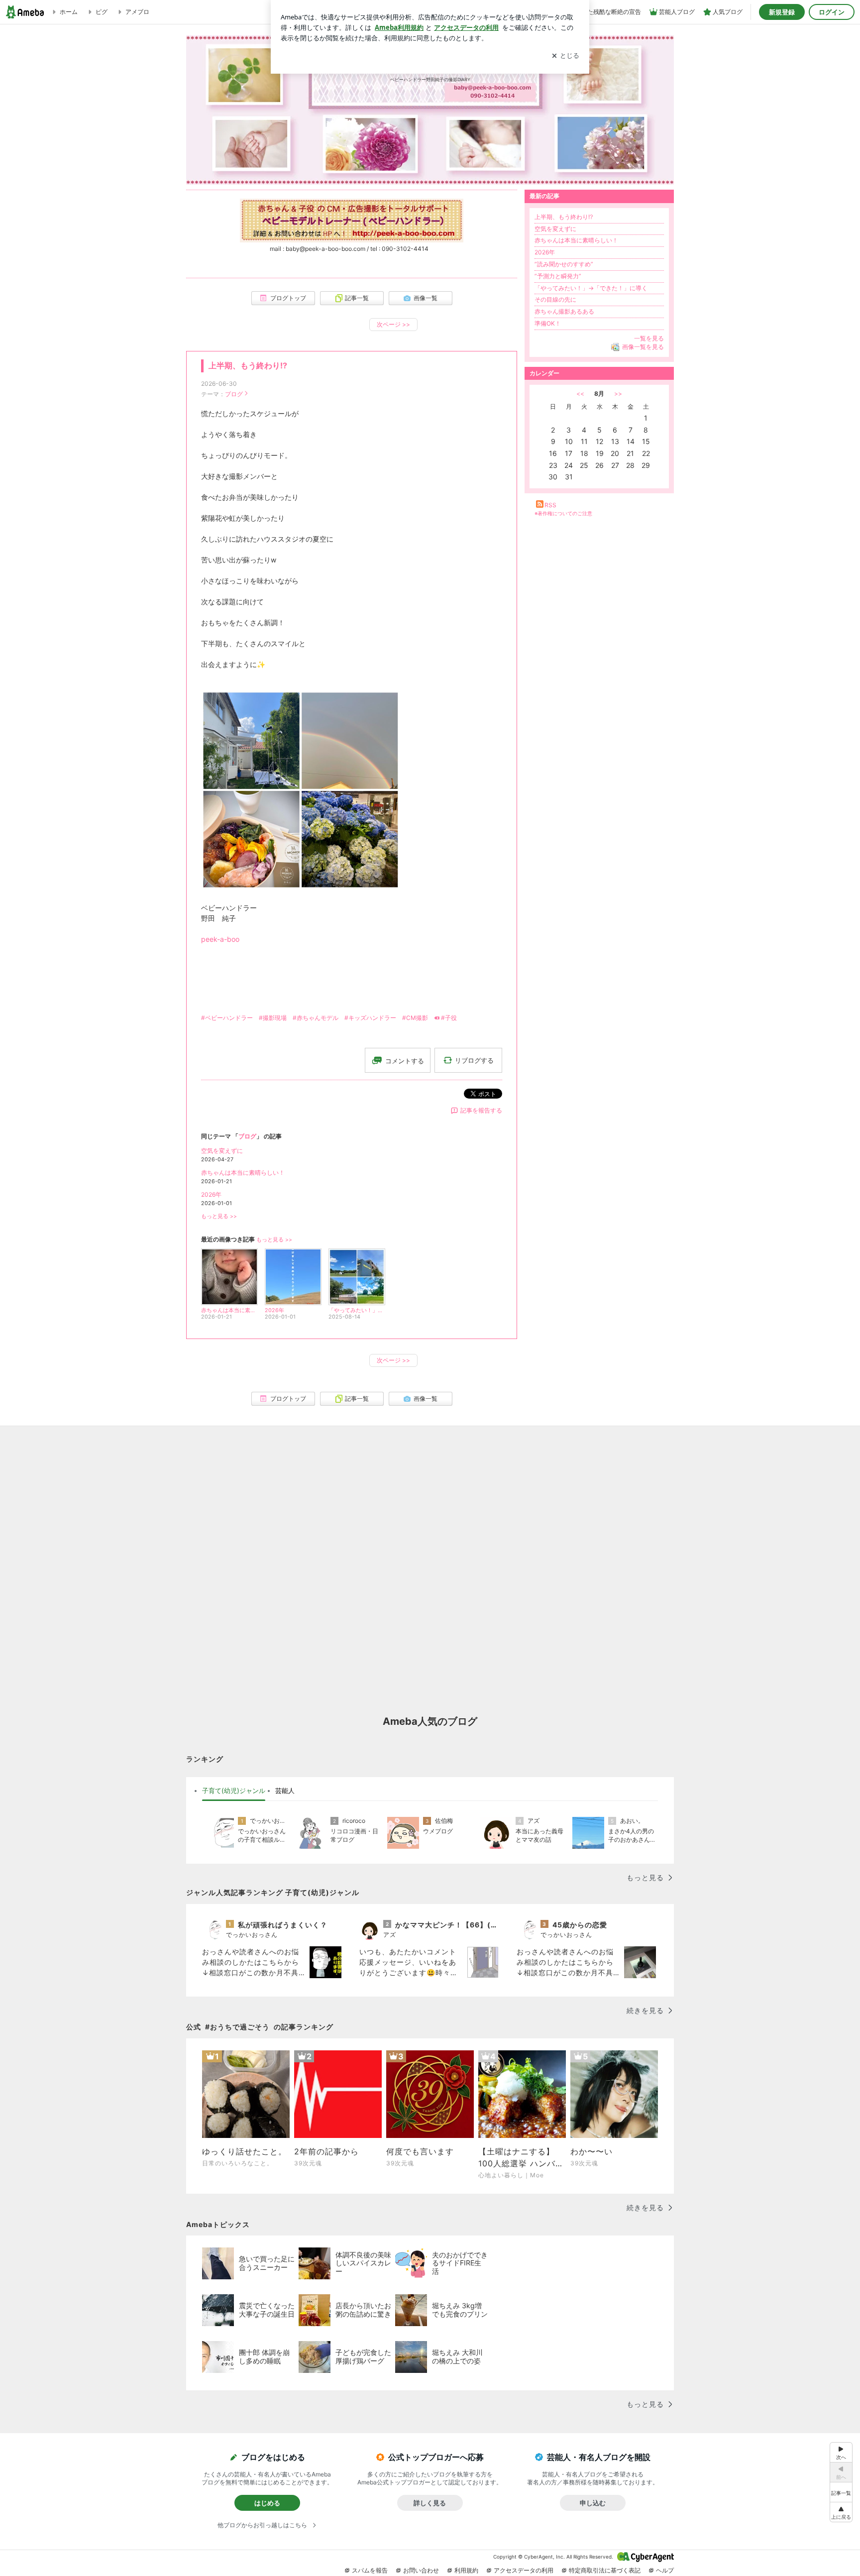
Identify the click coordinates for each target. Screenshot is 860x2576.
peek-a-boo (220, 939)
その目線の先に (555, 299)
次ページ (393, 324)
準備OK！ (548, 323)
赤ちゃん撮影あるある (564, 311)
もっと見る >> (219, 1216)
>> (618, 393)
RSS (550, 505)
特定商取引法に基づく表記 (605, 2570)
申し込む (593, 2503)
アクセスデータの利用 (524, 2570)
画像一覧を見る (643, 347)
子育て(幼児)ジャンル (234, 1791)
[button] (841, 2512)
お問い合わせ (421, 2570)
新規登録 (782, 12)
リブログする (474, 1060)
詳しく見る (430, 2503)
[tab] (234, 1791)
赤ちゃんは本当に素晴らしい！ (243, 1173)
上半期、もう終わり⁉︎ (248, 366)
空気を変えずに (222, 1151)
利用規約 (466, 2570)
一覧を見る (649, 338)
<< (580, 393)
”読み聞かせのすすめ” (564, 264)
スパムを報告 (370, 2570)
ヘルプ (665, 2570)
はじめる (267, 2503)
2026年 (211, 1194)
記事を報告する (481, 1110)
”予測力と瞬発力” (558, 276)
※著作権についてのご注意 (563, 513)
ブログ (234, 394)
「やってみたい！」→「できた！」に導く (591, 288)
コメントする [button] (405, 1061)
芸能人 (285, 1791)
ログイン (832, 12)
